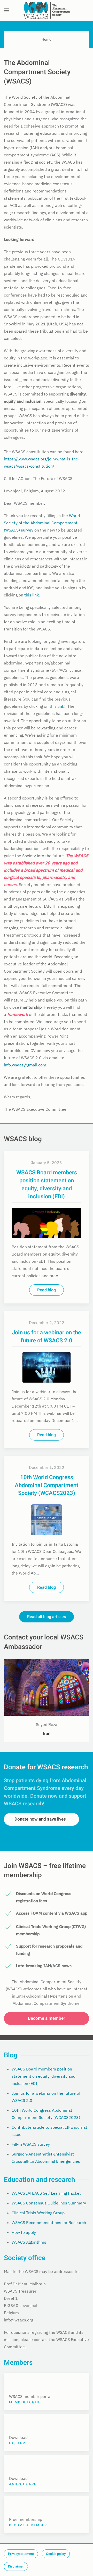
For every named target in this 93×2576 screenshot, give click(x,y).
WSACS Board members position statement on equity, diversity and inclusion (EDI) (44, 2076)
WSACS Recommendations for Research (49, 2223)
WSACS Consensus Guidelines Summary (49, 2203)
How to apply (24, 2232)
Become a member (47, 2018)
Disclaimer (16, 2566)
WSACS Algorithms (29, 2242)
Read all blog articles (47, 1617)
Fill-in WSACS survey (31, 2144)
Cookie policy (56, 2554)
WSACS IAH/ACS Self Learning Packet (46, 2193)
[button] (6, 10)
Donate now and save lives (40, 1819)
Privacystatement (21, 2554)
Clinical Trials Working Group (38, 2213)
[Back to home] (47, 10)
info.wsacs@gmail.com (25, 1065)
